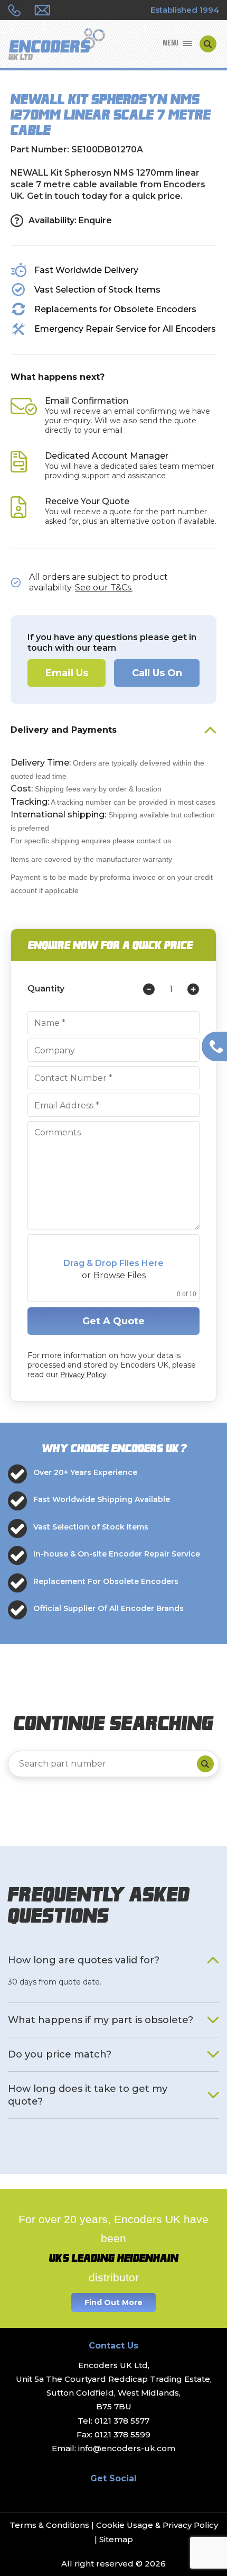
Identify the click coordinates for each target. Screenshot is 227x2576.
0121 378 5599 (122, 2434)
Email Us (67, 673)
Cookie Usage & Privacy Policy (157, 2525)
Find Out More (113, 2302)
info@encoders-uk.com (127, 2448)
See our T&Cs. (104, 588)
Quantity (46, 989)
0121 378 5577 (122, 2421)
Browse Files (120, 1276)
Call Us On (157, 673)
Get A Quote (113, 1321)
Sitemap (116, 2539)
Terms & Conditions (49, 2525)
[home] (56, 45)
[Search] (205, 1764)
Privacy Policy (83, 1375)
